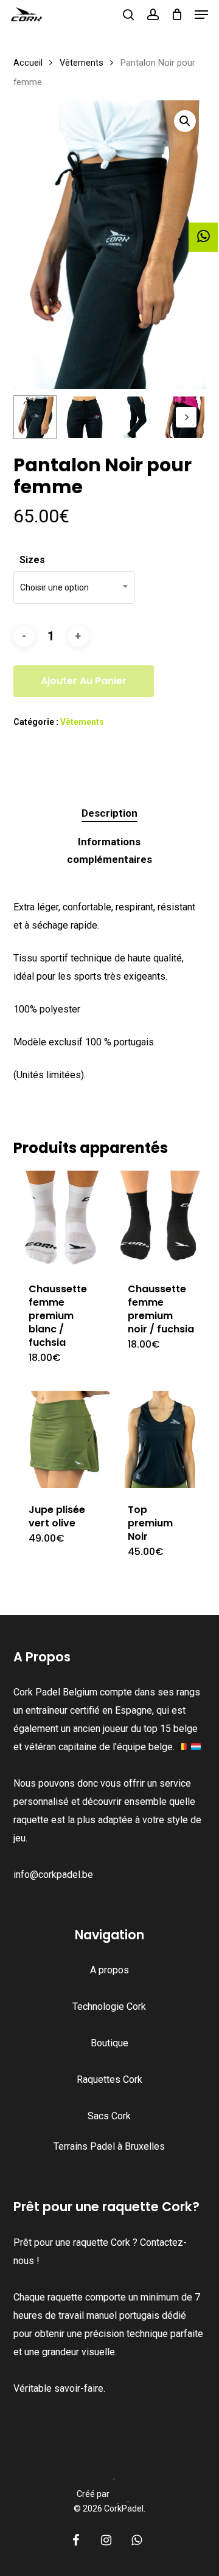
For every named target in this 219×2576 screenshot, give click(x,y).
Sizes (32, 560)
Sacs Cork (109, 2116)
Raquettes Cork (109, 2079)
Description (109, 813)
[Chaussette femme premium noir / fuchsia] (161, 1219)
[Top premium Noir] (161, 1439)
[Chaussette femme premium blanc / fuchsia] (62, 1219)
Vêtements (82, 63)
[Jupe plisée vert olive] (62, 1439)
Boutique (109, 2043)
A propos (109, 1970)
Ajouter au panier (84, 681)
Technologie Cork (109, 2006)
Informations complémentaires (109, 850)
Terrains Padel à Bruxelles (109, 2146)
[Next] (186, 417)
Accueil (28, 63)
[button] (201, 15)
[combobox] (74, 587)
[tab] (110, 813)
